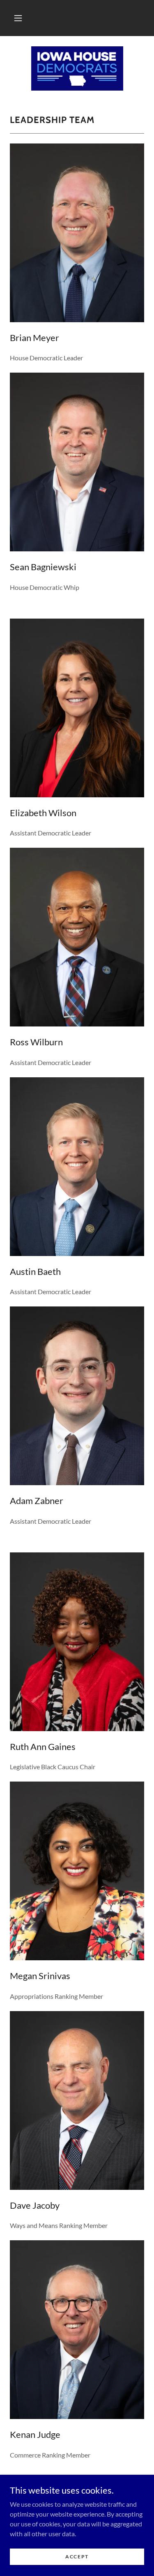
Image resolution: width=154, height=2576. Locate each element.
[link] (77, 68)
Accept (77, 2557)
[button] (18, 18)
